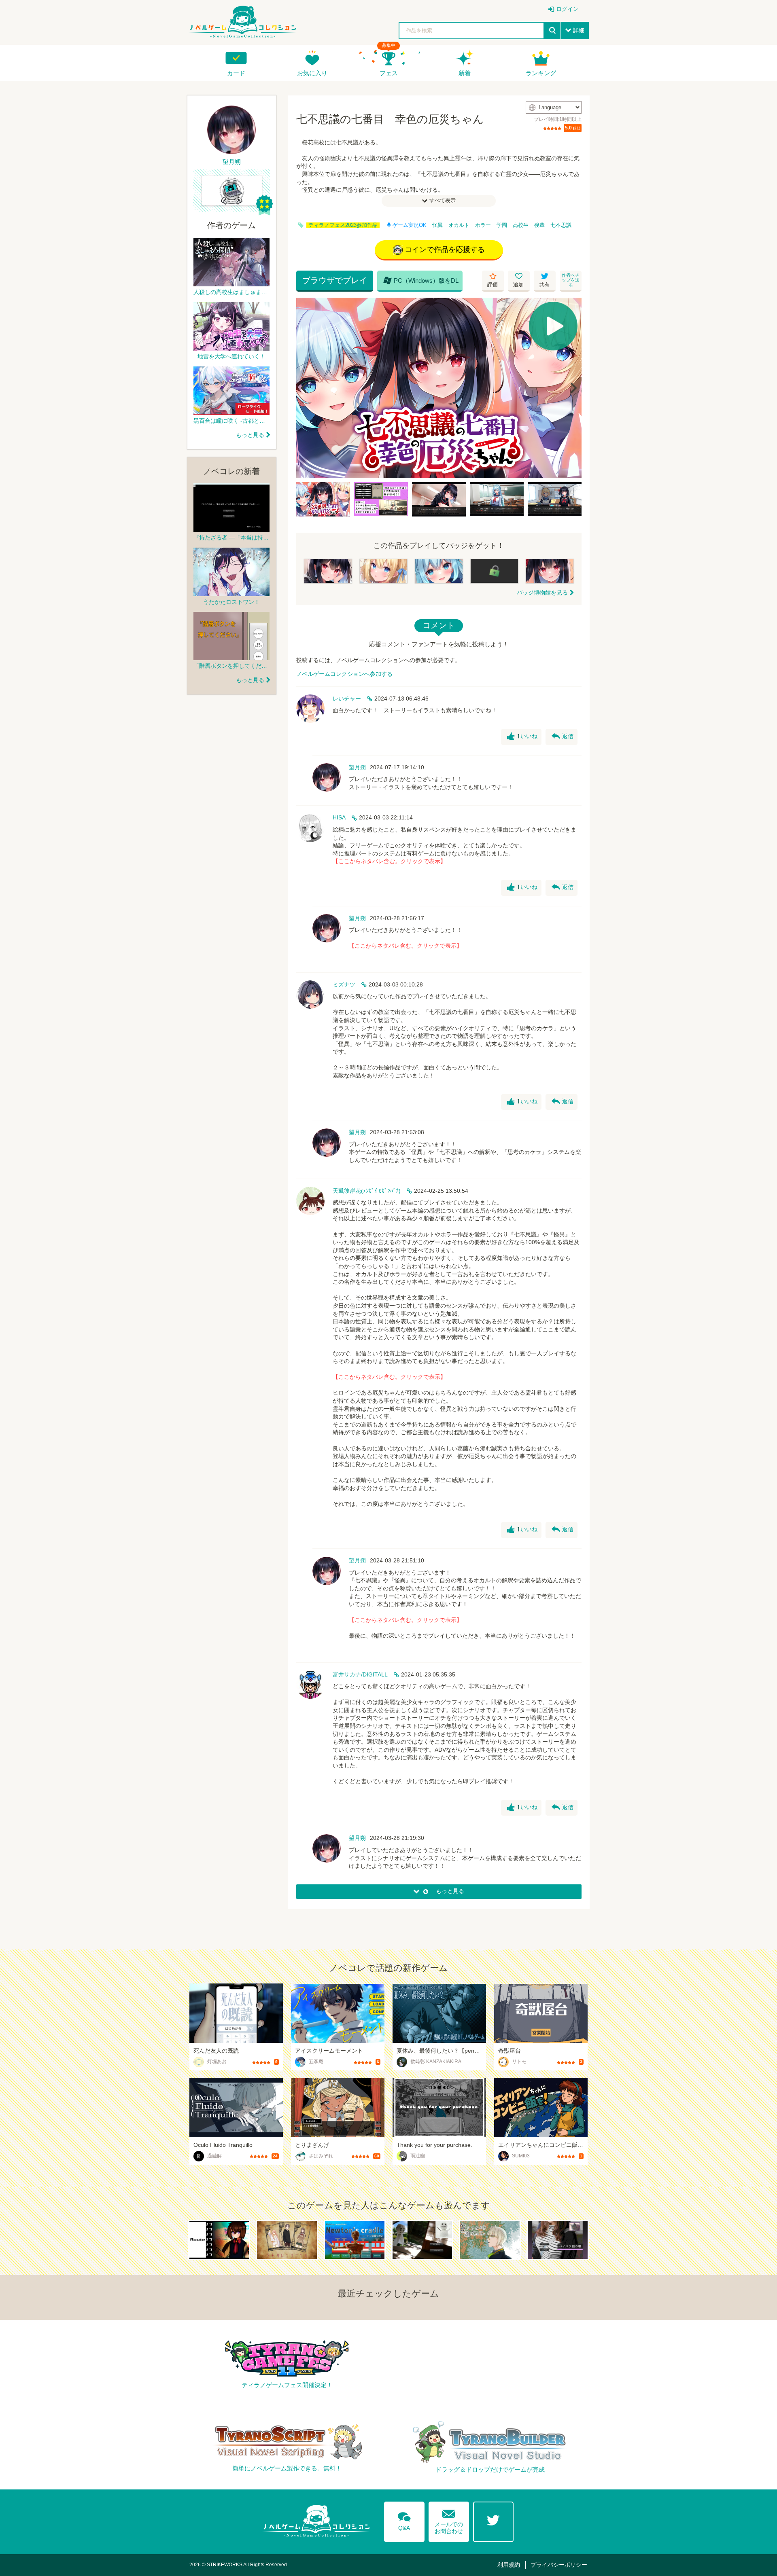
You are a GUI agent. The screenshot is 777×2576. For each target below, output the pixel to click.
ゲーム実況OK (410, 225)
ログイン (567, 9)
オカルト (459, 225)
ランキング (541, 73)
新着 (465, 73)
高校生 (521, 225)
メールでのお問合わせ (449, 2520)
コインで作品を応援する (445, 250)
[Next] (573, 388)
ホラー (483, 225)
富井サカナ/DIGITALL (360, 1674)
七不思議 (561, 225)
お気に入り (312, 73)
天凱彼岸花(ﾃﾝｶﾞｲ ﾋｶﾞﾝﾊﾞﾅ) (367, 1191)
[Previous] (305, 388)
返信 (563, 737)
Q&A (404, 2520)
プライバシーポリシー (559, 2565)
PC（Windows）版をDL (421, 280)
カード (236, 73)
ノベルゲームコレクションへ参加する (344, 674)
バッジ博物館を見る (542, 593)
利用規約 (509, 2565)
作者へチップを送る (571, 280)
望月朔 (357, 767)
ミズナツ (344, 984)
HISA (339, 817)
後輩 (539, 225)
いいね (522, 737)
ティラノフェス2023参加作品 (343, 225)
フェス (389, 73)
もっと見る (250, 435)
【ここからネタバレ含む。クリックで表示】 (389, 861)
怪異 (437, 225)
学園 (502, 225)
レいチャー (347, 699)
